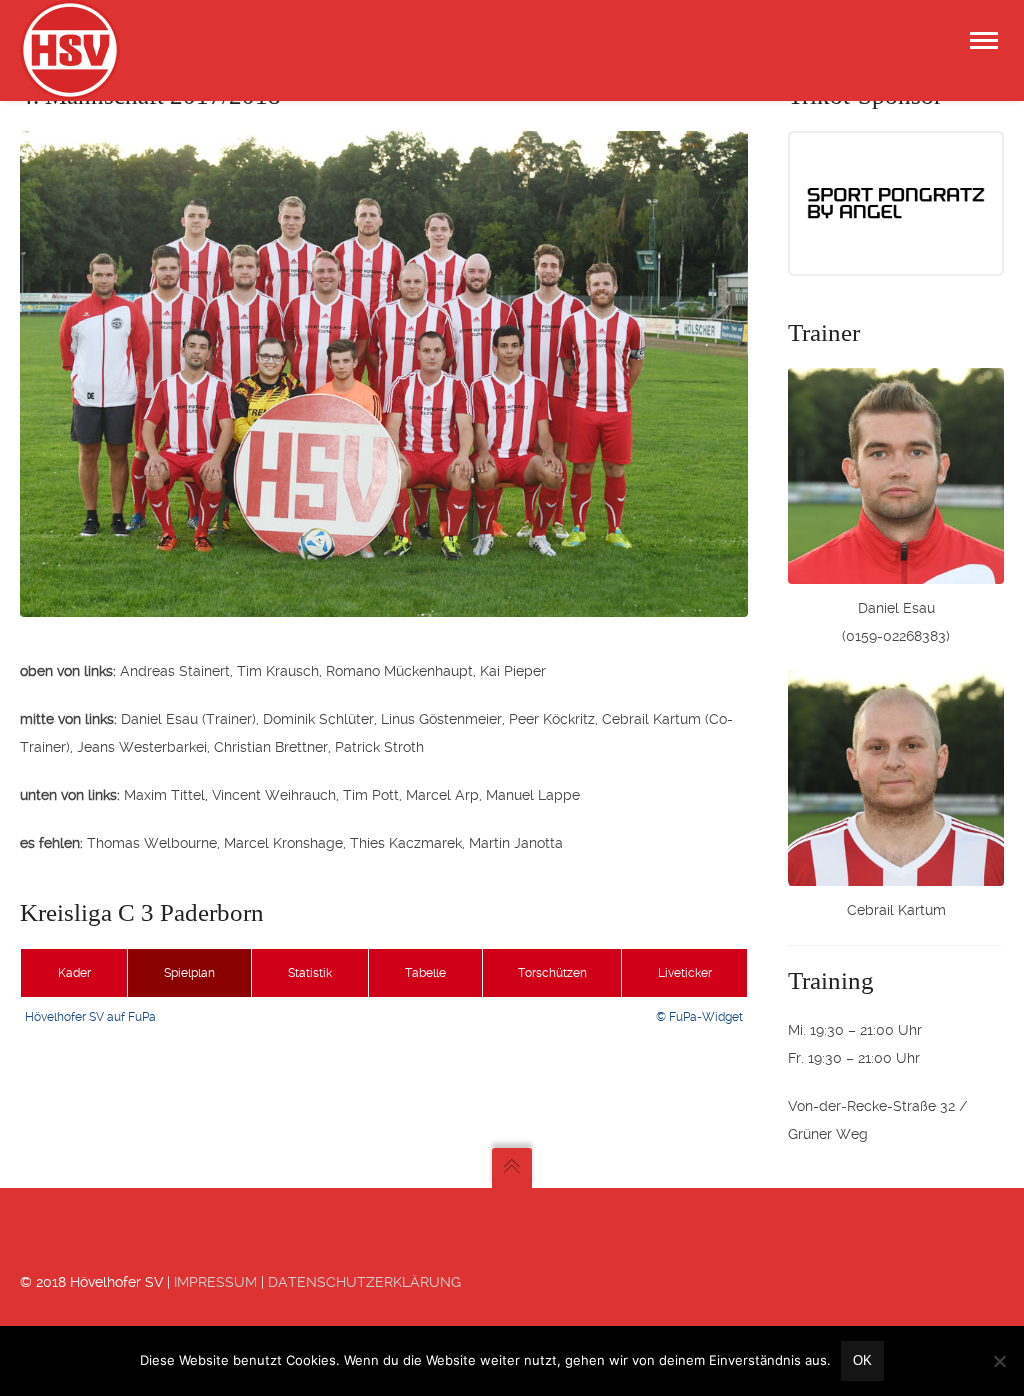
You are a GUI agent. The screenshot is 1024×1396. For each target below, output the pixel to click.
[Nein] (999, 1361)
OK (862, 1360)
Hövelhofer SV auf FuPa (90, 1017)
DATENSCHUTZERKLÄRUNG (364, 1282)
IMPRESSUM (215, 1282)
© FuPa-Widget (699, 1017)
